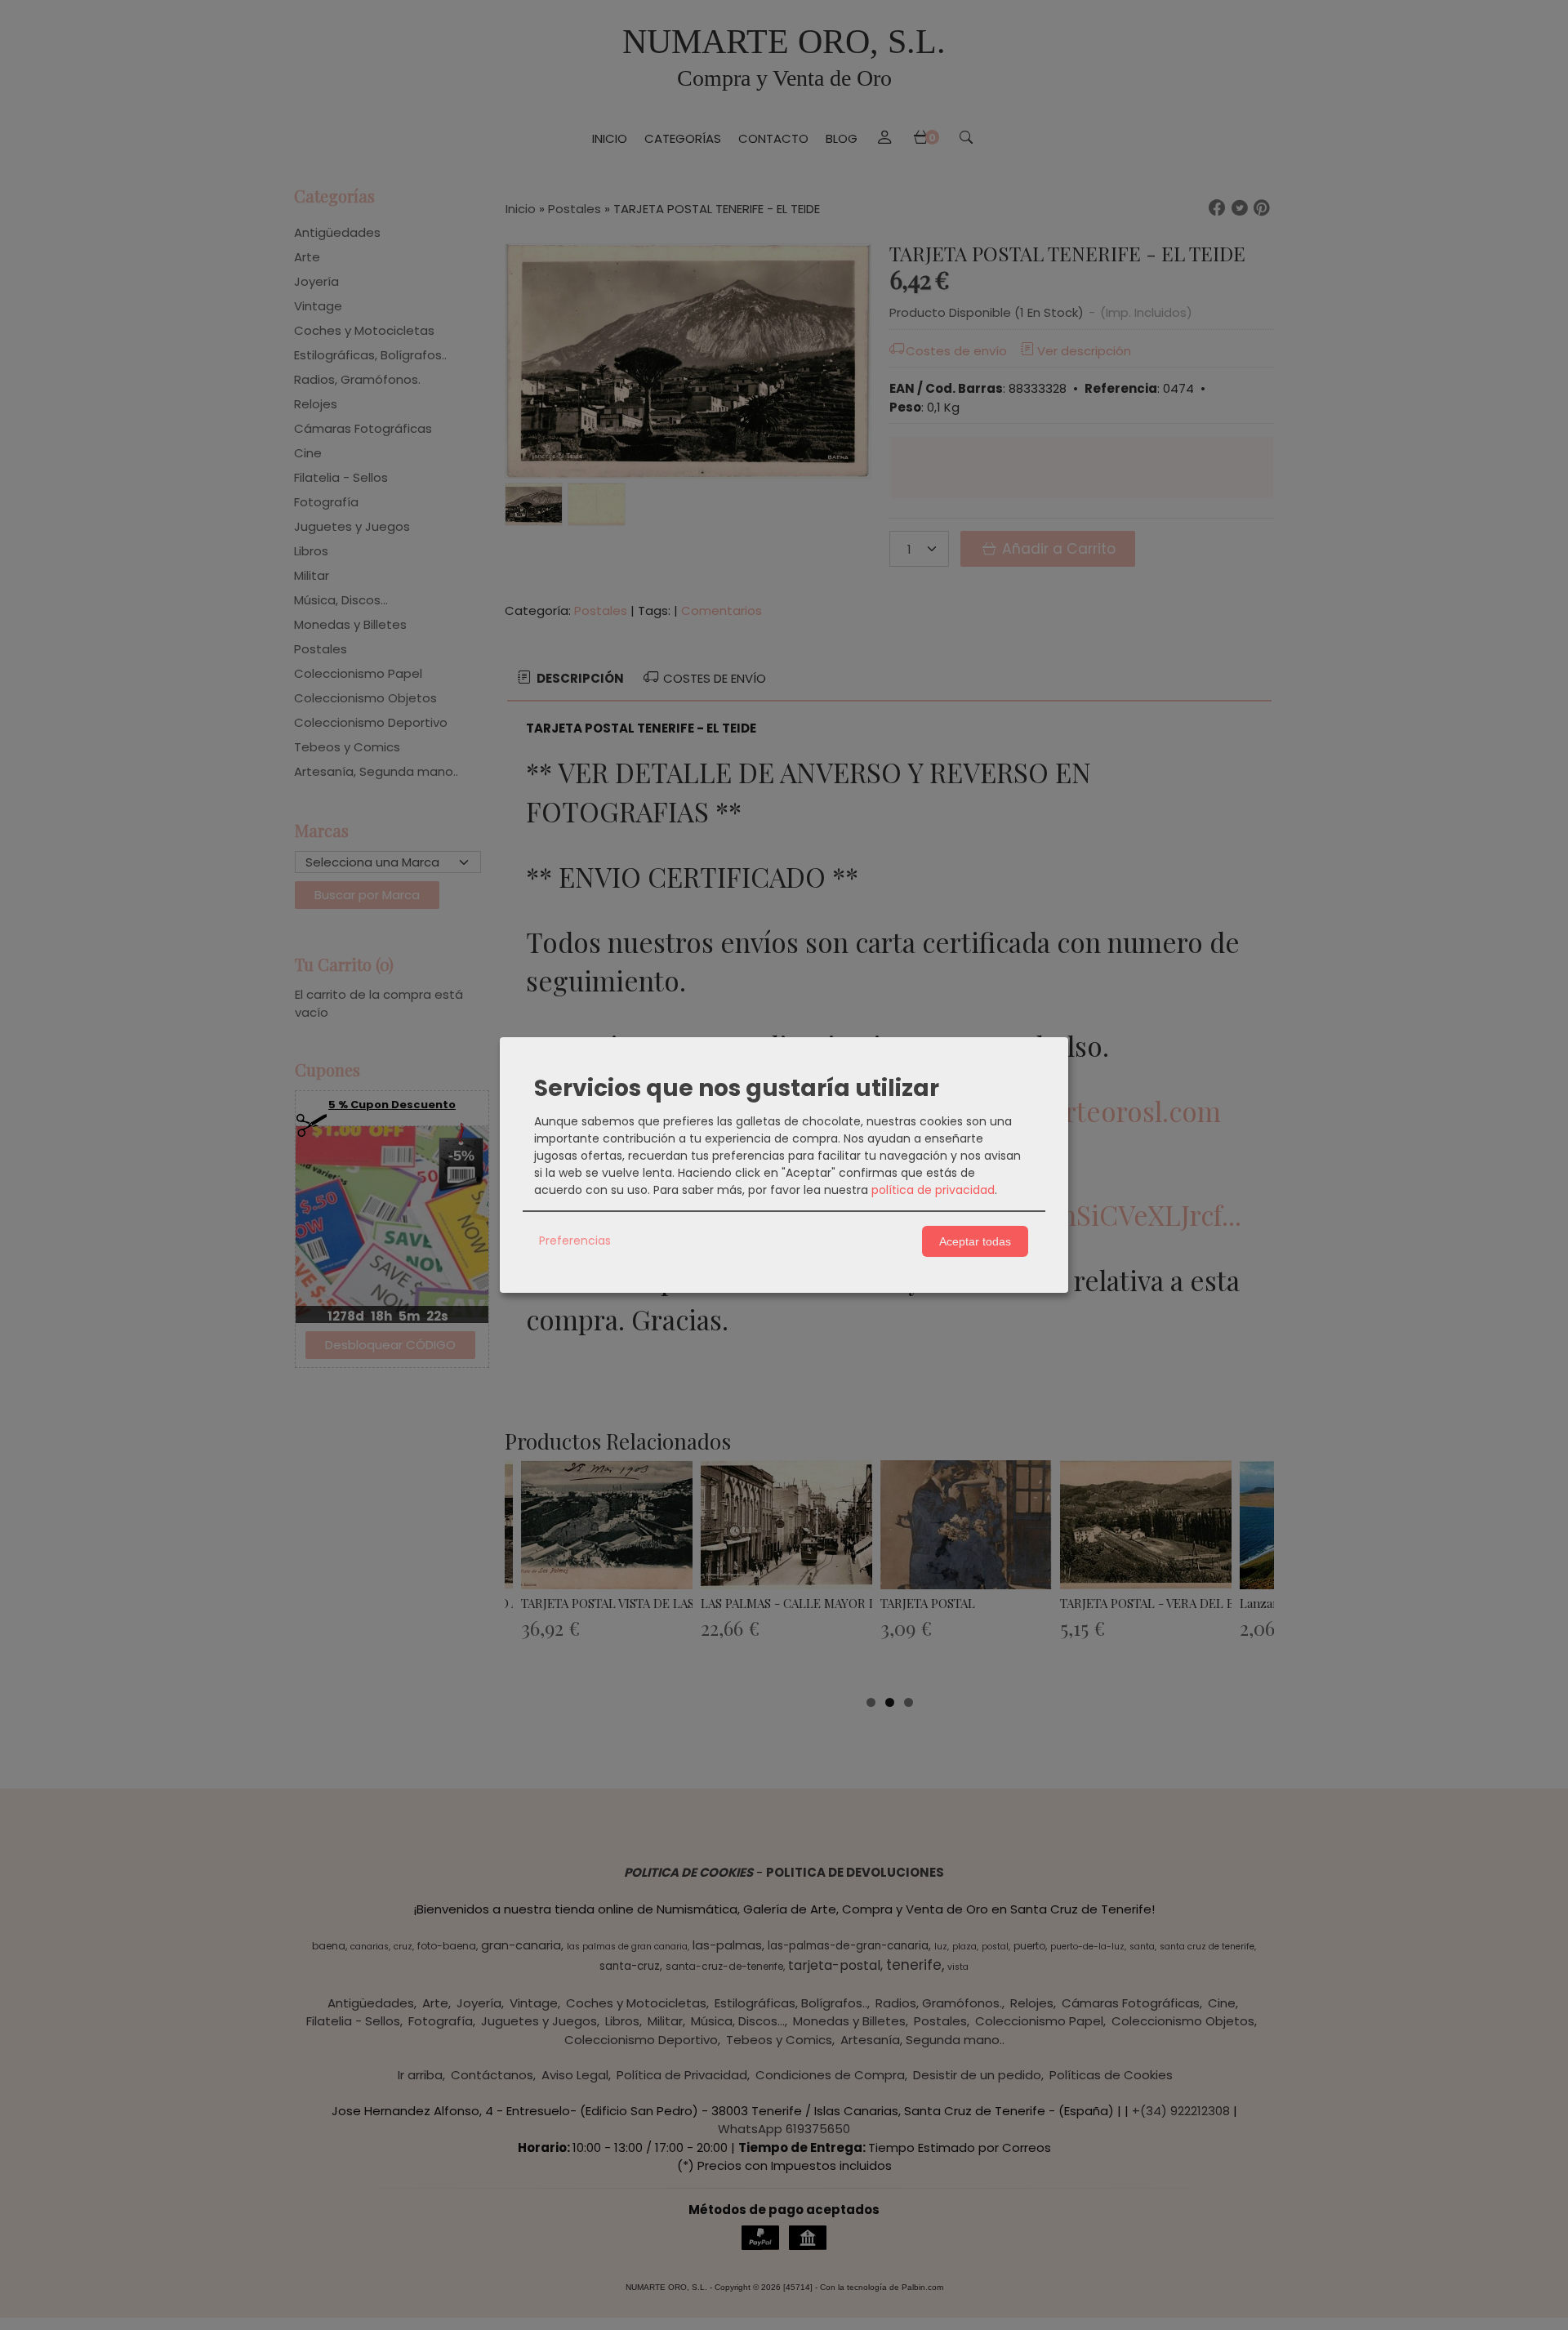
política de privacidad (933, 1190)
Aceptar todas (975, 1241)
